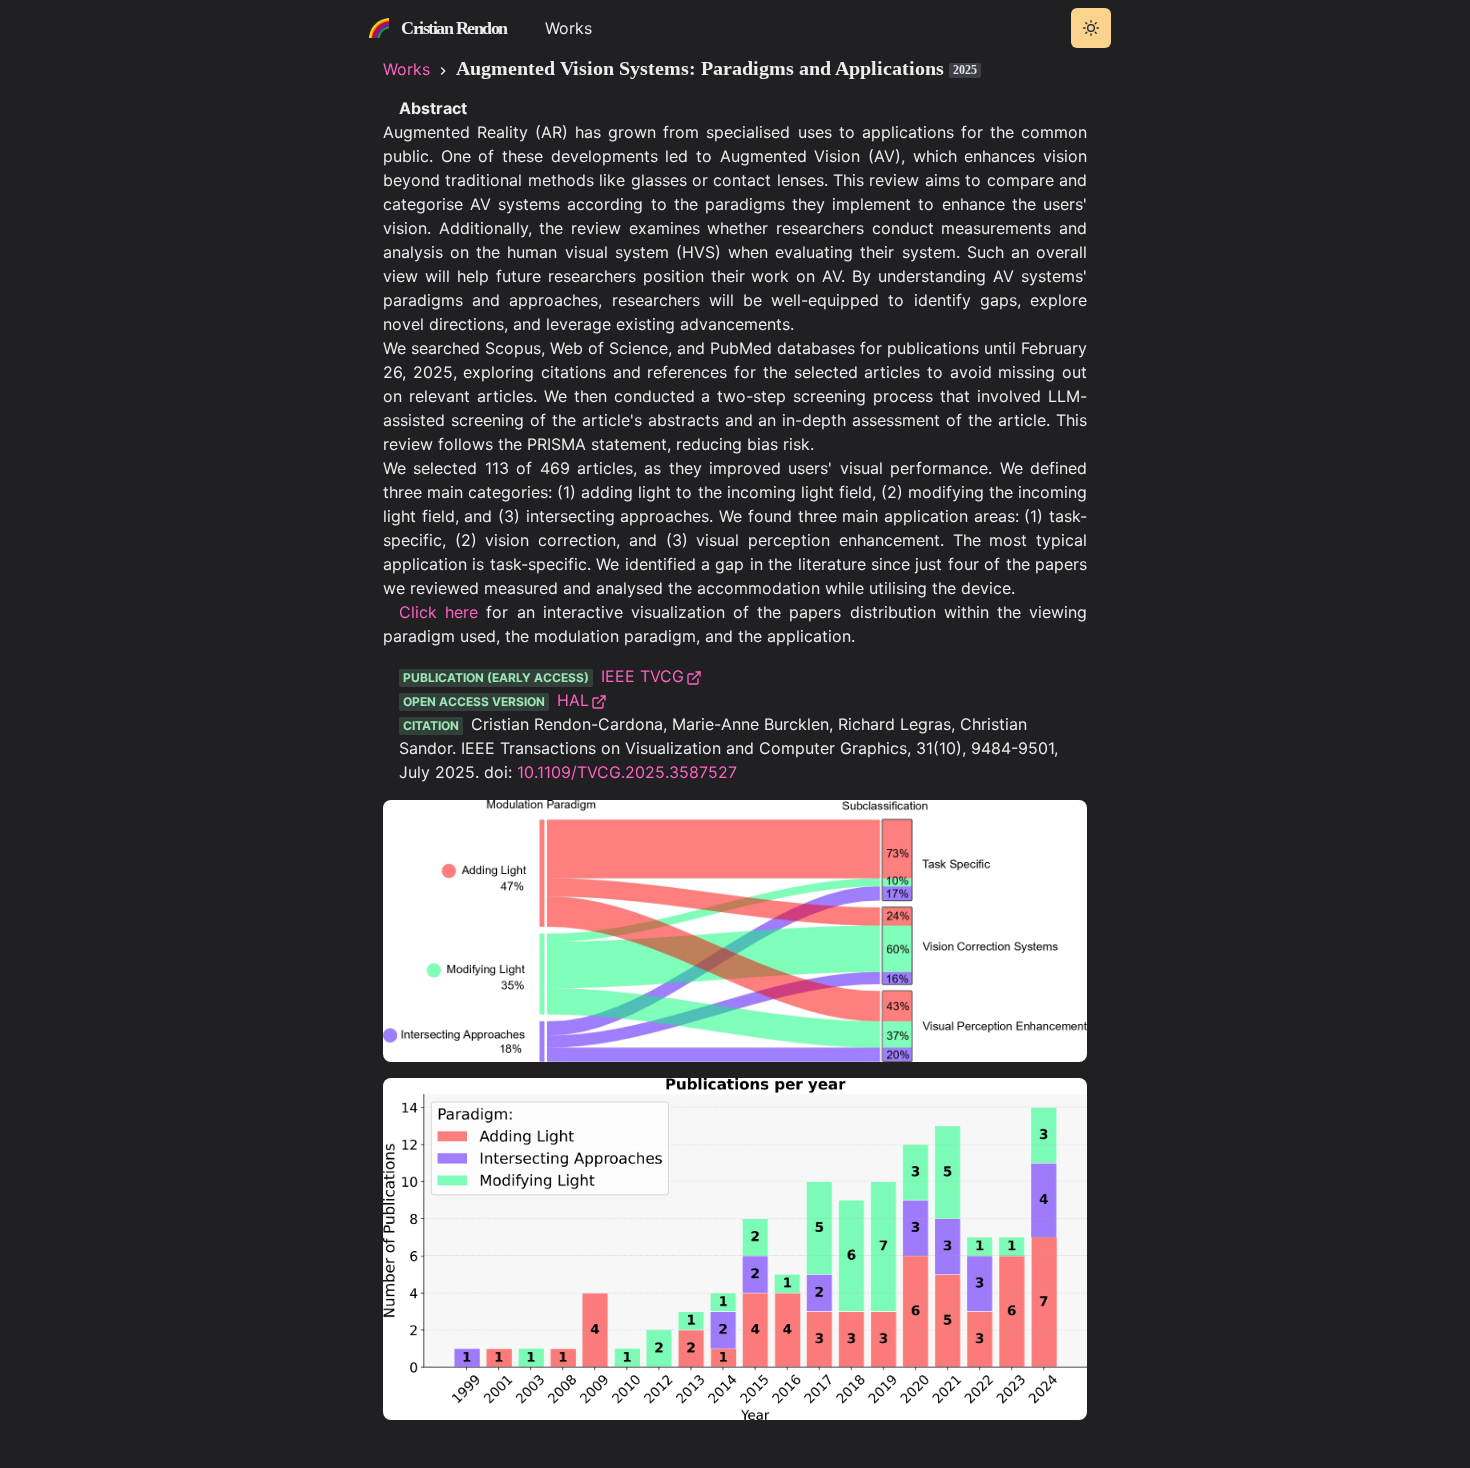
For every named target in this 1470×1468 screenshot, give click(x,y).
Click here (438, 612)
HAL (573, 700)
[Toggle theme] (1091, 28)
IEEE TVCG (642, 676)
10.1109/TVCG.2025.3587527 (627, 772)
